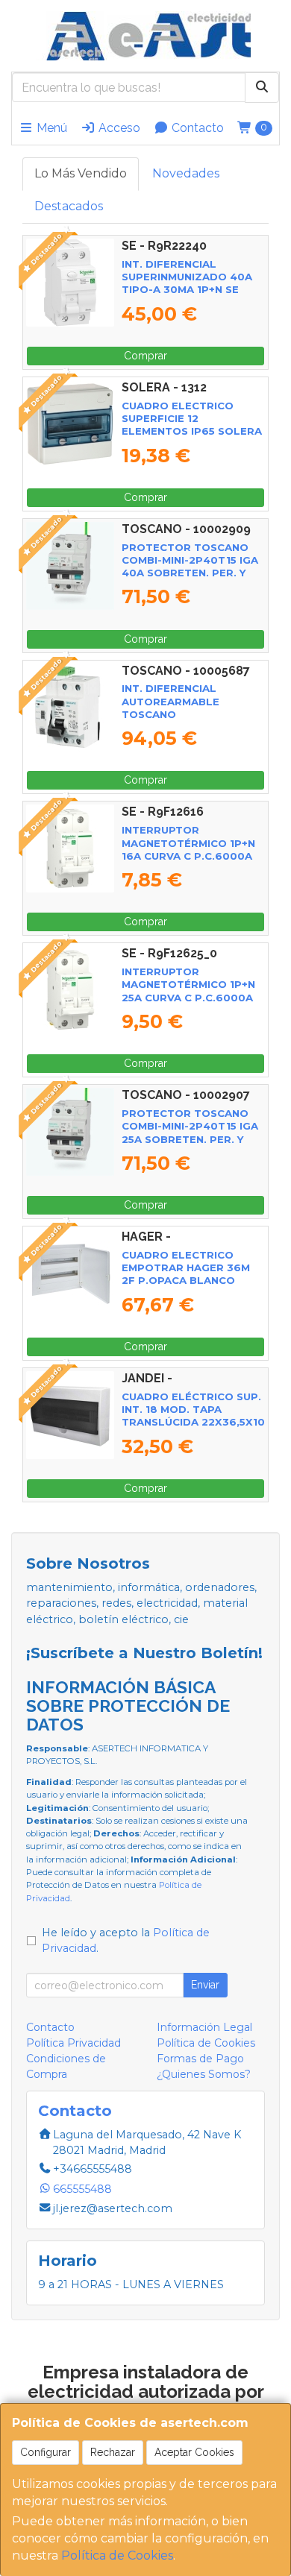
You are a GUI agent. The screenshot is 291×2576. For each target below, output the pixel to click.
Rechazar (113, 2452)
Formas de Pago (200, 2059)
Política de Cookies (117, 2555)
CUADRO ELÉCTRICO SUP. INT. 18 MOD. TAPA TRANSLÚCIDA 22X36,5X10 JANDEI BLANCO (193, 1416)
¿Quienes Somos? (204, 2074)
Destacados (69, 206)
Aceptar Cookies (194, 2452)
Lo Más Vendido (81, 173)
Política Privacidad (73, 2043)
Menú (50, 128)
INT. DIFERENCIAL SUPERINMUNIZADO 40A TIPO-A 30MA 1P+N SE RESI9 (187, 283)
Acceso (118, 128)
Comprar (145, 356)
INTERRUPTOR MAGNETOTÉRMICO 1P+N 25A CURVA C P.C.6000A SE (188, 991)
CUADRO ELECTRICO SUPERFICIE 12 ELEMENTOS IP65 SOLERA (192, 419)
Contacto (196, 128)
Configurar (46, 2452)
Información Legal (204, 2027)
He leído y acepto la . (126, 1941)
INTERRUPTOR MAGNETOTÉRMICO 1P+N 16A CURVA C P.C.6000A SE (188, 849)
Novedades (186, 173)
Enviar (205, 1985)
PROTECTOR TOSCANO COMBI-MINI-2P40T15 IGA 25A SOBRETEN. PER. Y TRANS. (190, 1133)
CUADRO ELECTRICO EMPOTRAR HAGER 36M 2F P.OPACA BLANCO (186, 1268)
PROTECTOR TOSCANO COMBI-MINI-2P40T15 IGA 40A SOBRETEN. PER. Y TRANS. (190, 567)
